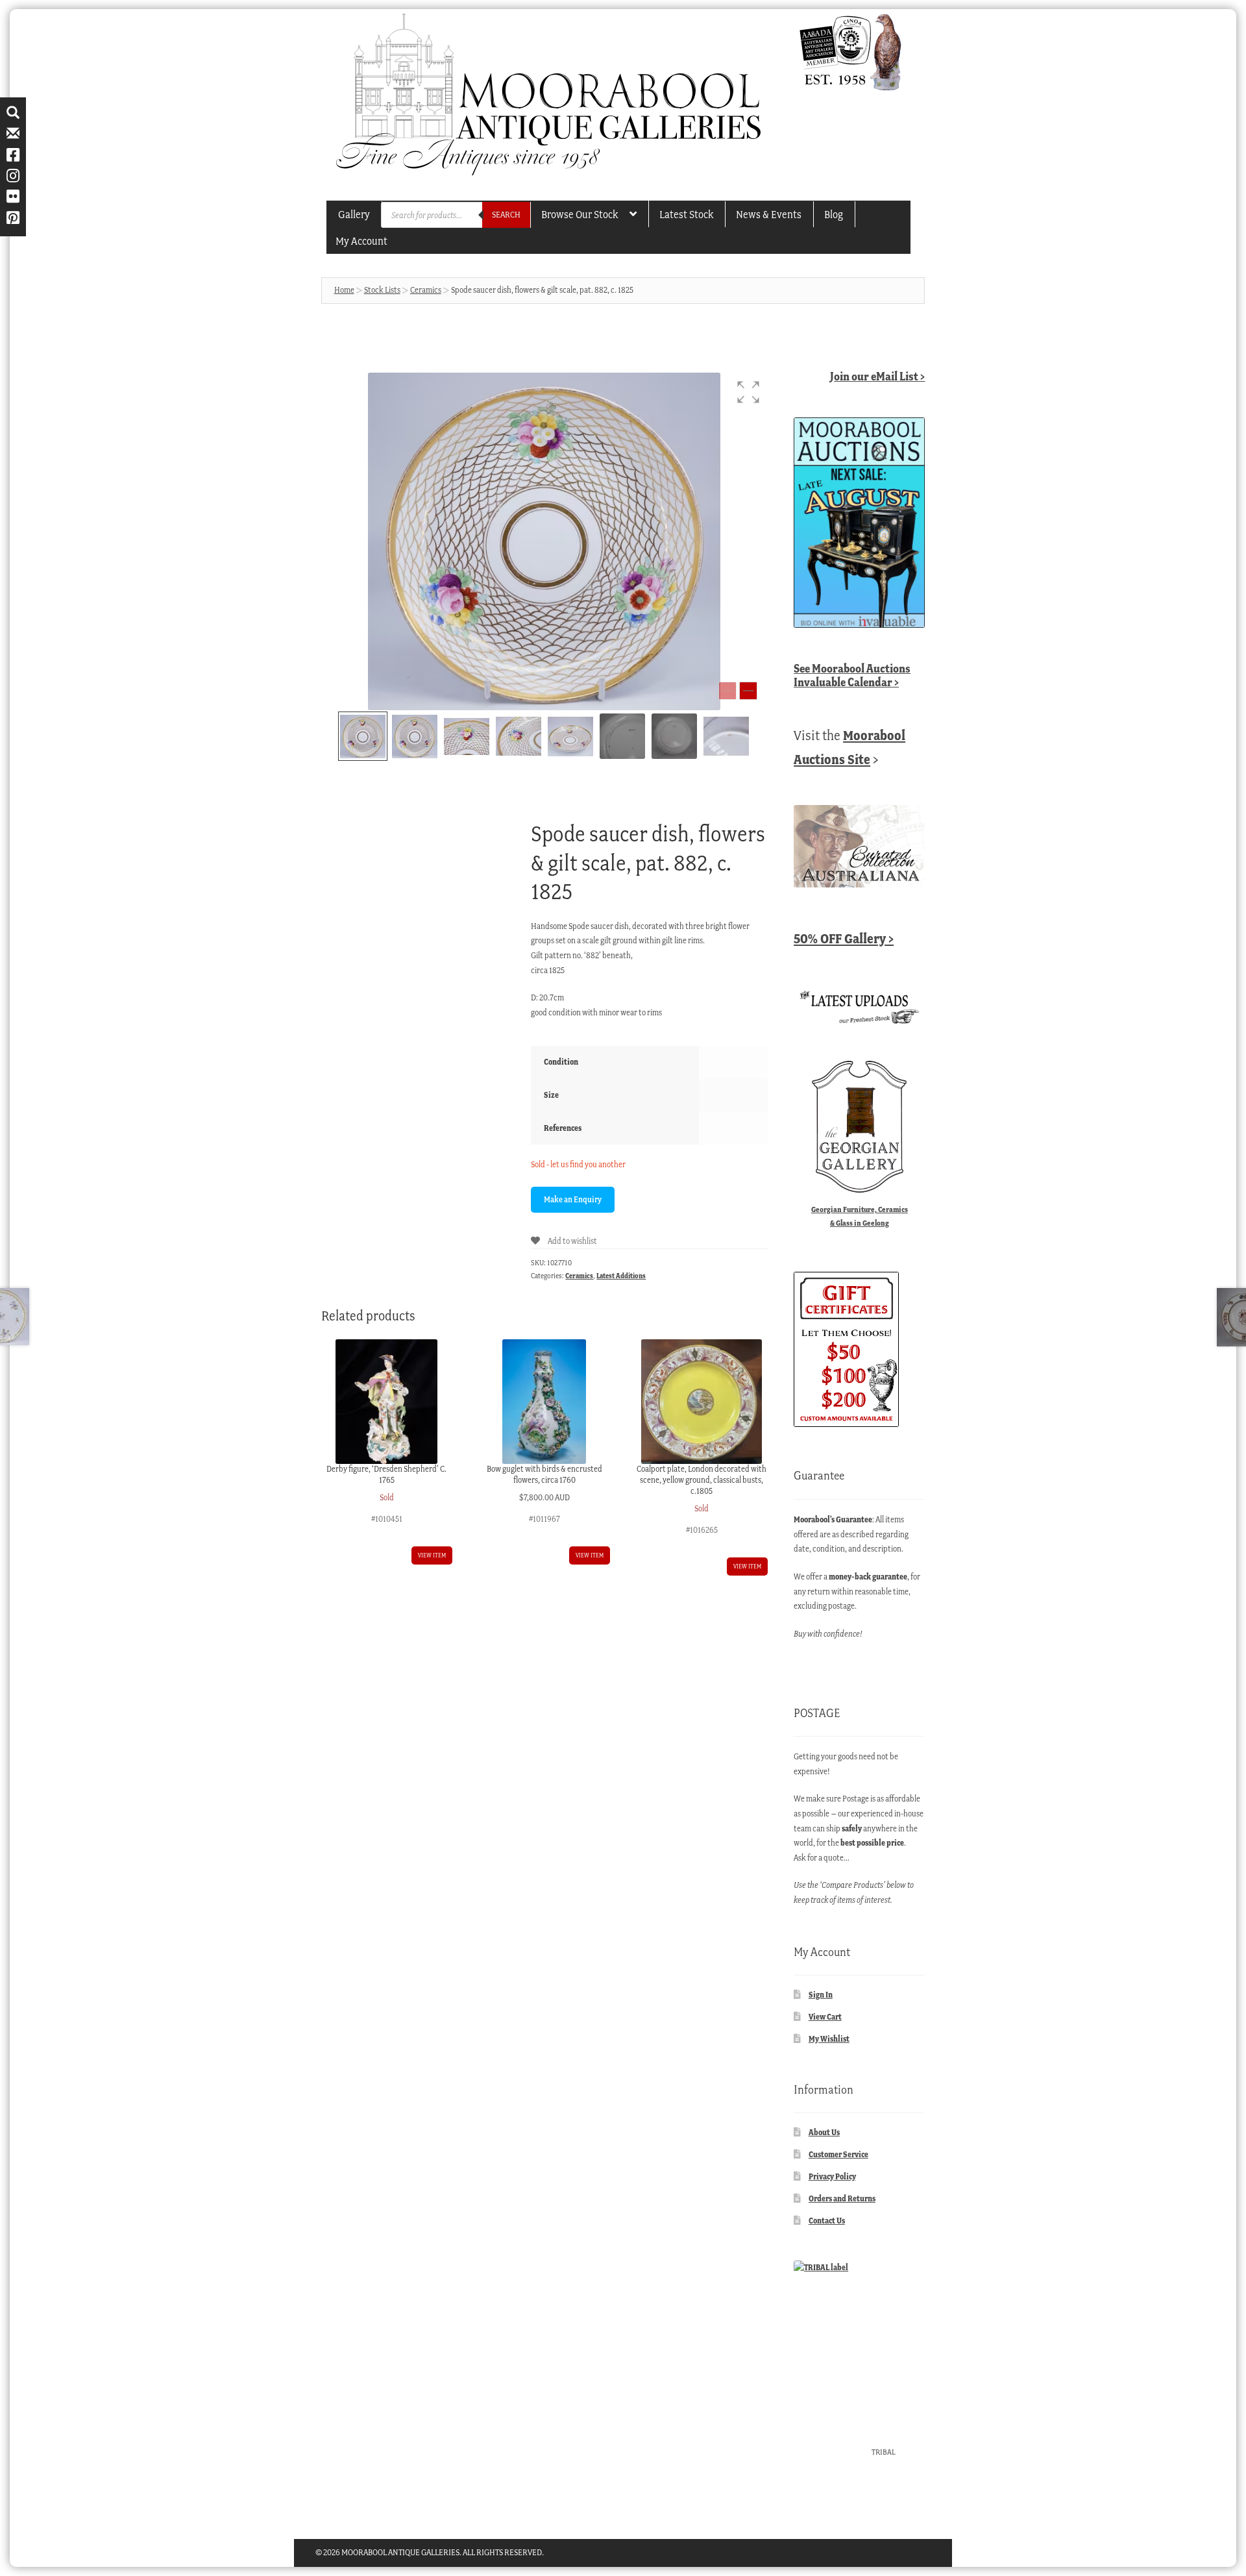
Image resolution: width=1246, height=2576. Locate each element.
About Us (824, 2132)
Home (344, 290)
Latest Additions (621, 1276)
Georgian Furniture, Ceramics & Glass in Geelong (860, 1216)
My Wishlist (829, 2039)
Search (506, 215)
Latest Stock (686, 214)
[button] (748, 392)
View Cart (825, 2017)
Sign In (821, 1995)
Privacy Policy (832, 2176)
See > (852, 675)
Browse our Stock (580, 214)
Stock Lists (382, 290)
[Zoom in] (748, 691)
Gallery (354, 214)
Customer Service (838, 2154)
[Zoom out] (727, 691)
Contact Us (827, 2221)
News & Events (769, 214)
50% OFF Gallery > (844, 938)
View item (432, 1555)
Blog (834, 214)
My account (361, 241)
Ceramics (426, 290)
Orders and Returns (842, 2198)
